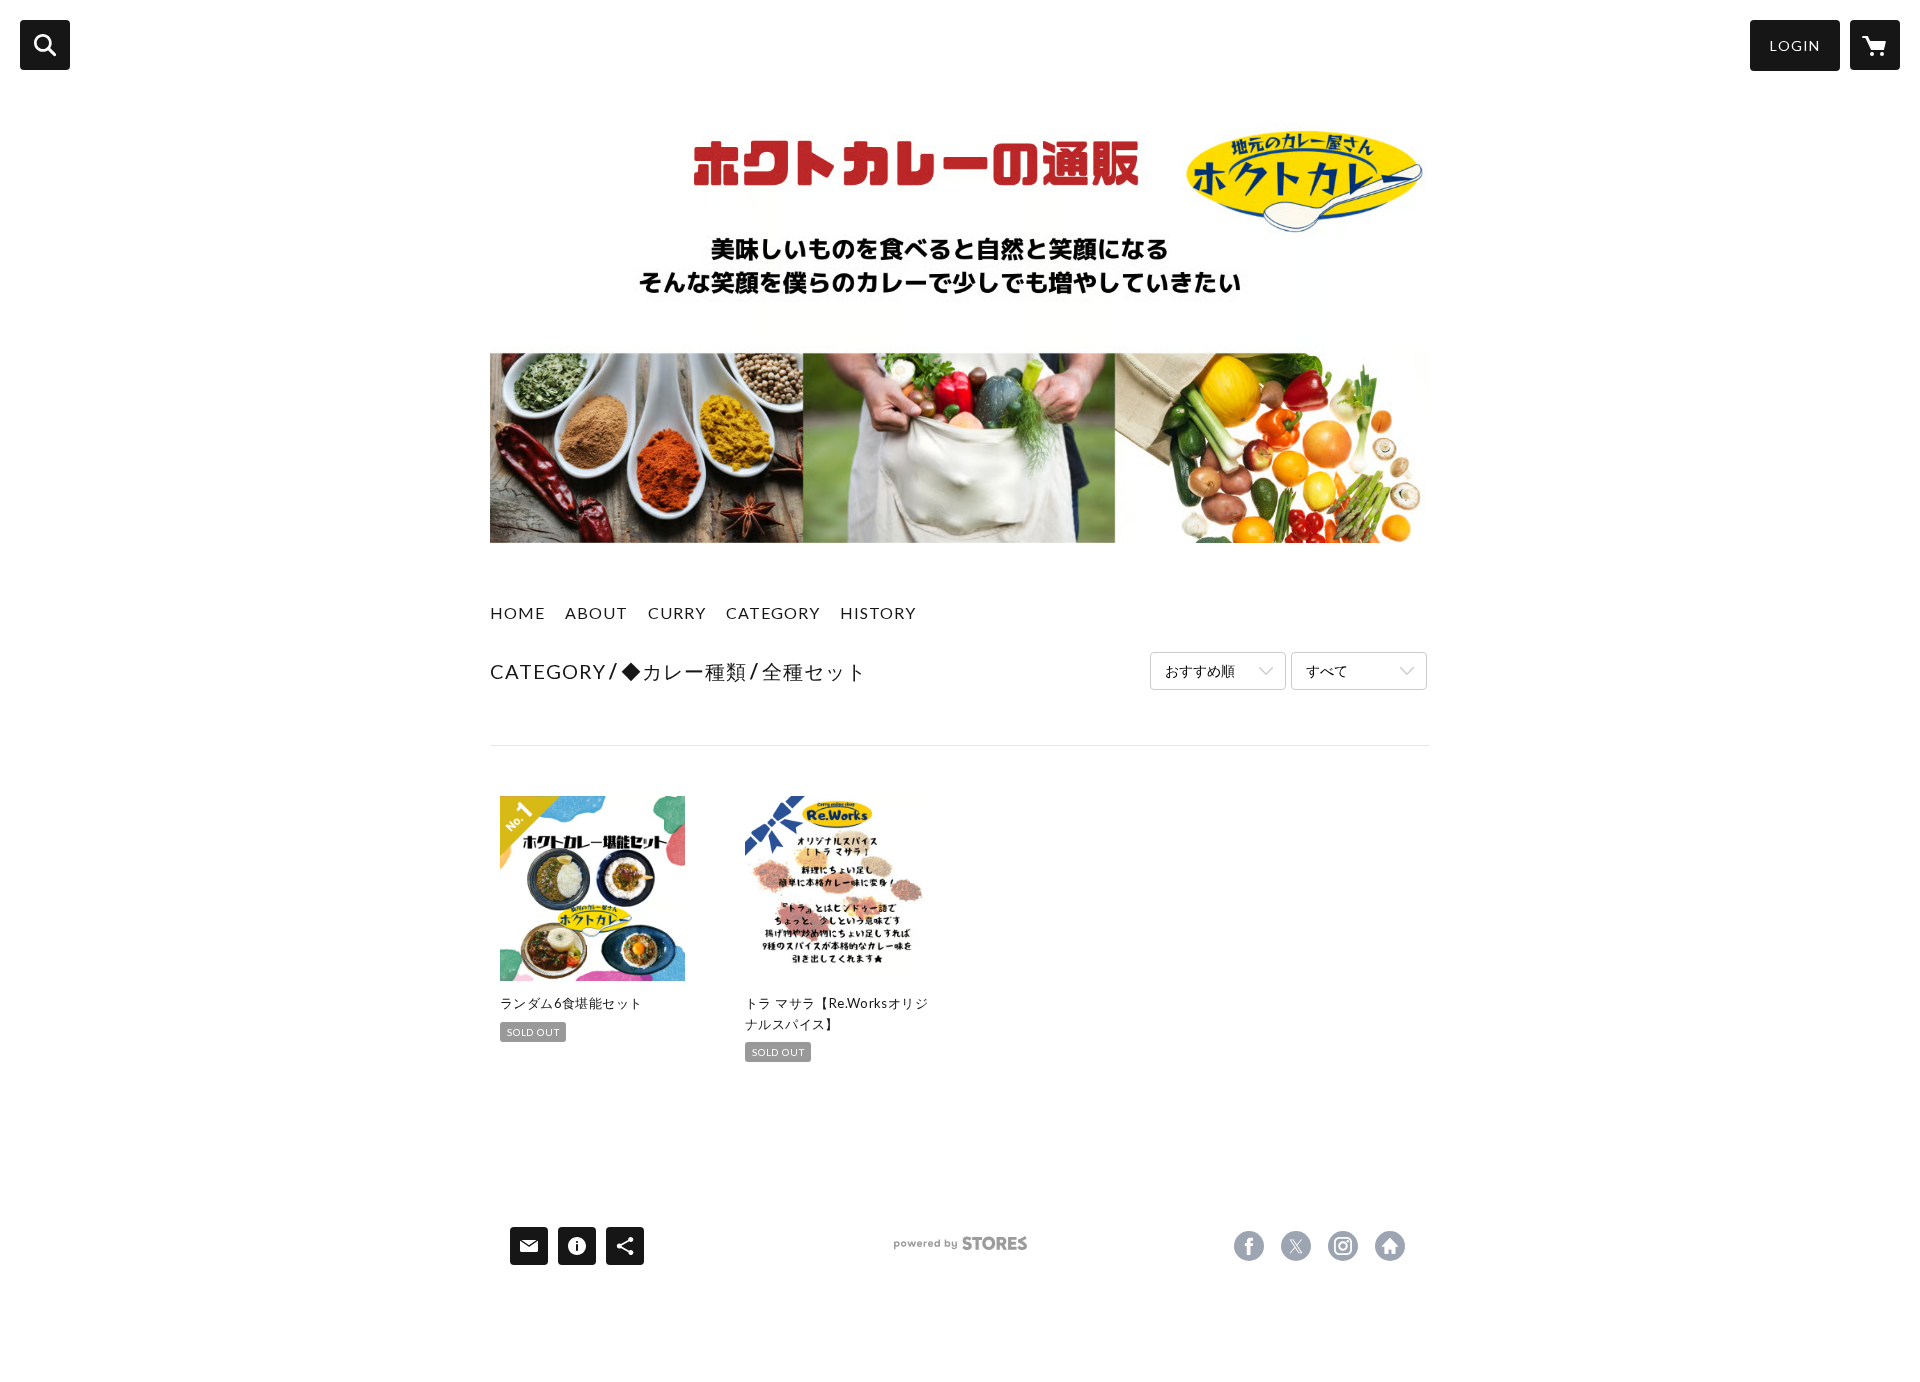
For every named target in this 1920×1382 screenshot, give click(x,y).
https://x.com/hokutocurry (1296, 1246)
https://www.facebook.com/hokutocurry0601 (1249, 1246)
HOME (517, 612)
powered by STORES (960, 1250)
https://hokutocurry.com (1390, 1246)
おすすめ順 (1200, 670)
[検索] (45, 45)
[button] (1795, 45)
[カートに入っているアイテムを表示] (1875, 45)
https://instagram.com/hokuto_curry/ (1343, 1246)
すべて (1327, 670)
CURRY (677, 612)
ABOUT (596, 612)
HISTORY (878, 612)
